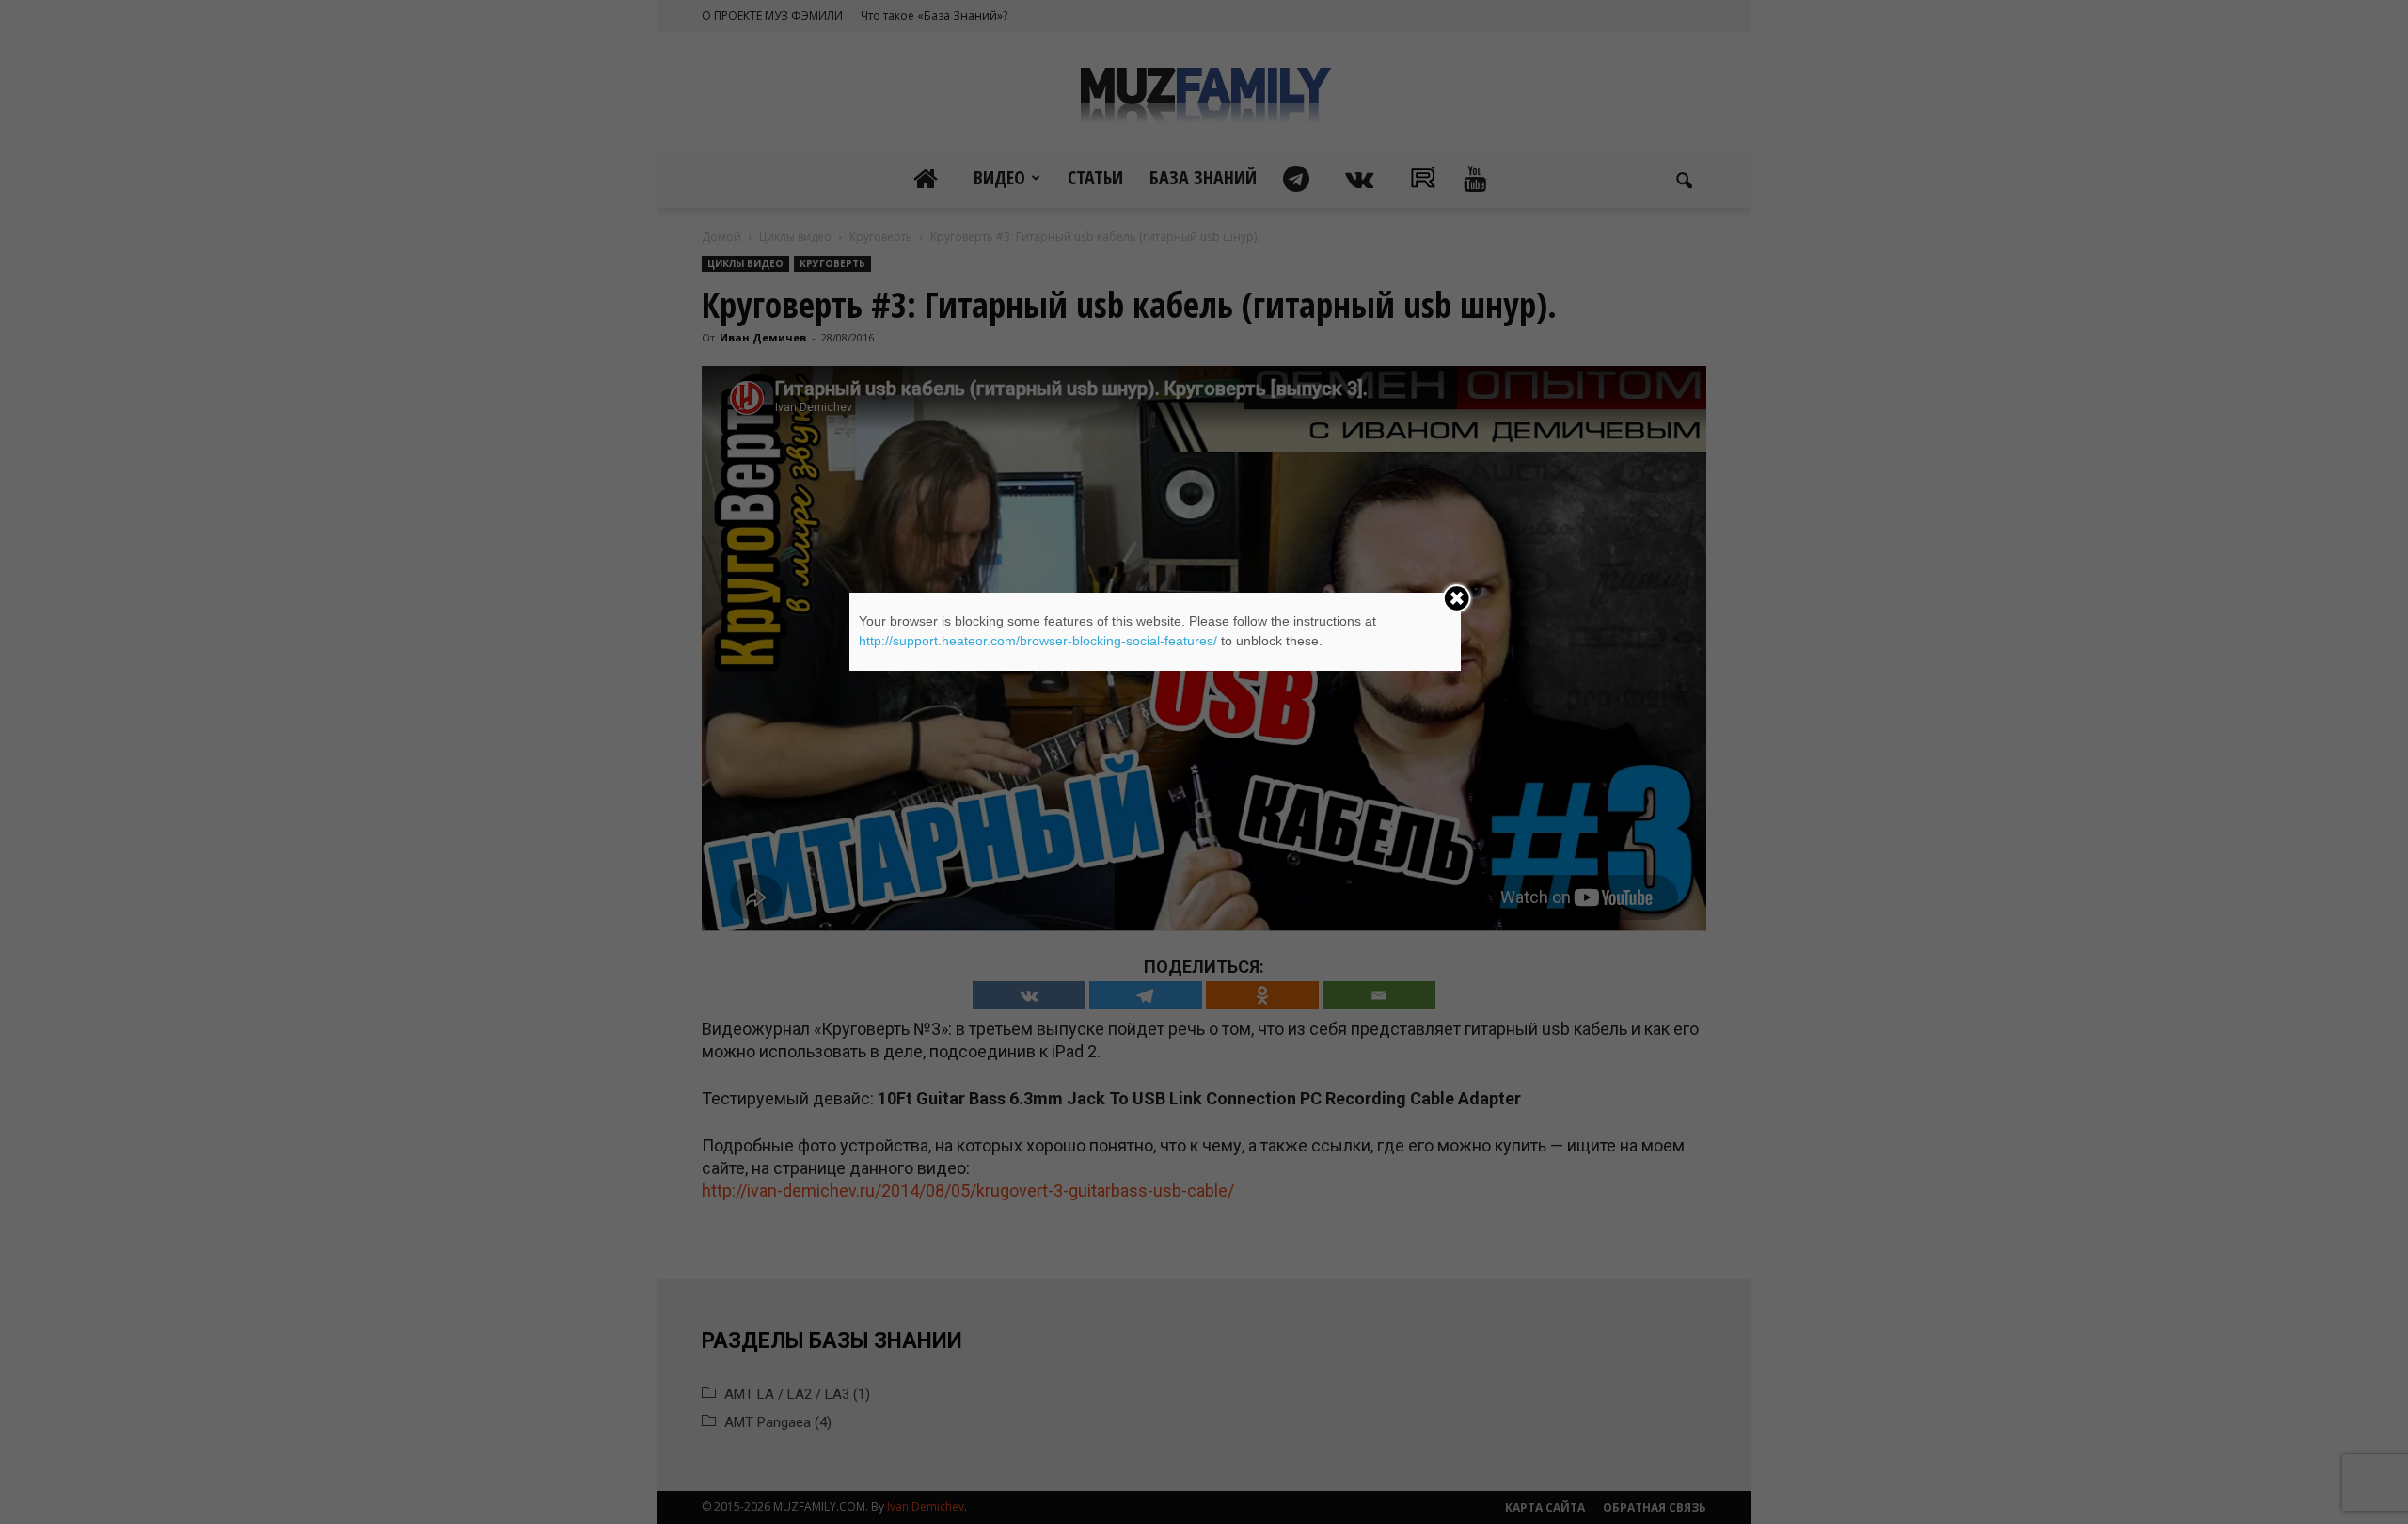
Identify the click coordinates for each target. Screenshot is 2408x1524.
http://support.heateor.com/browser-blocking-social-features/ (1038, 641)
